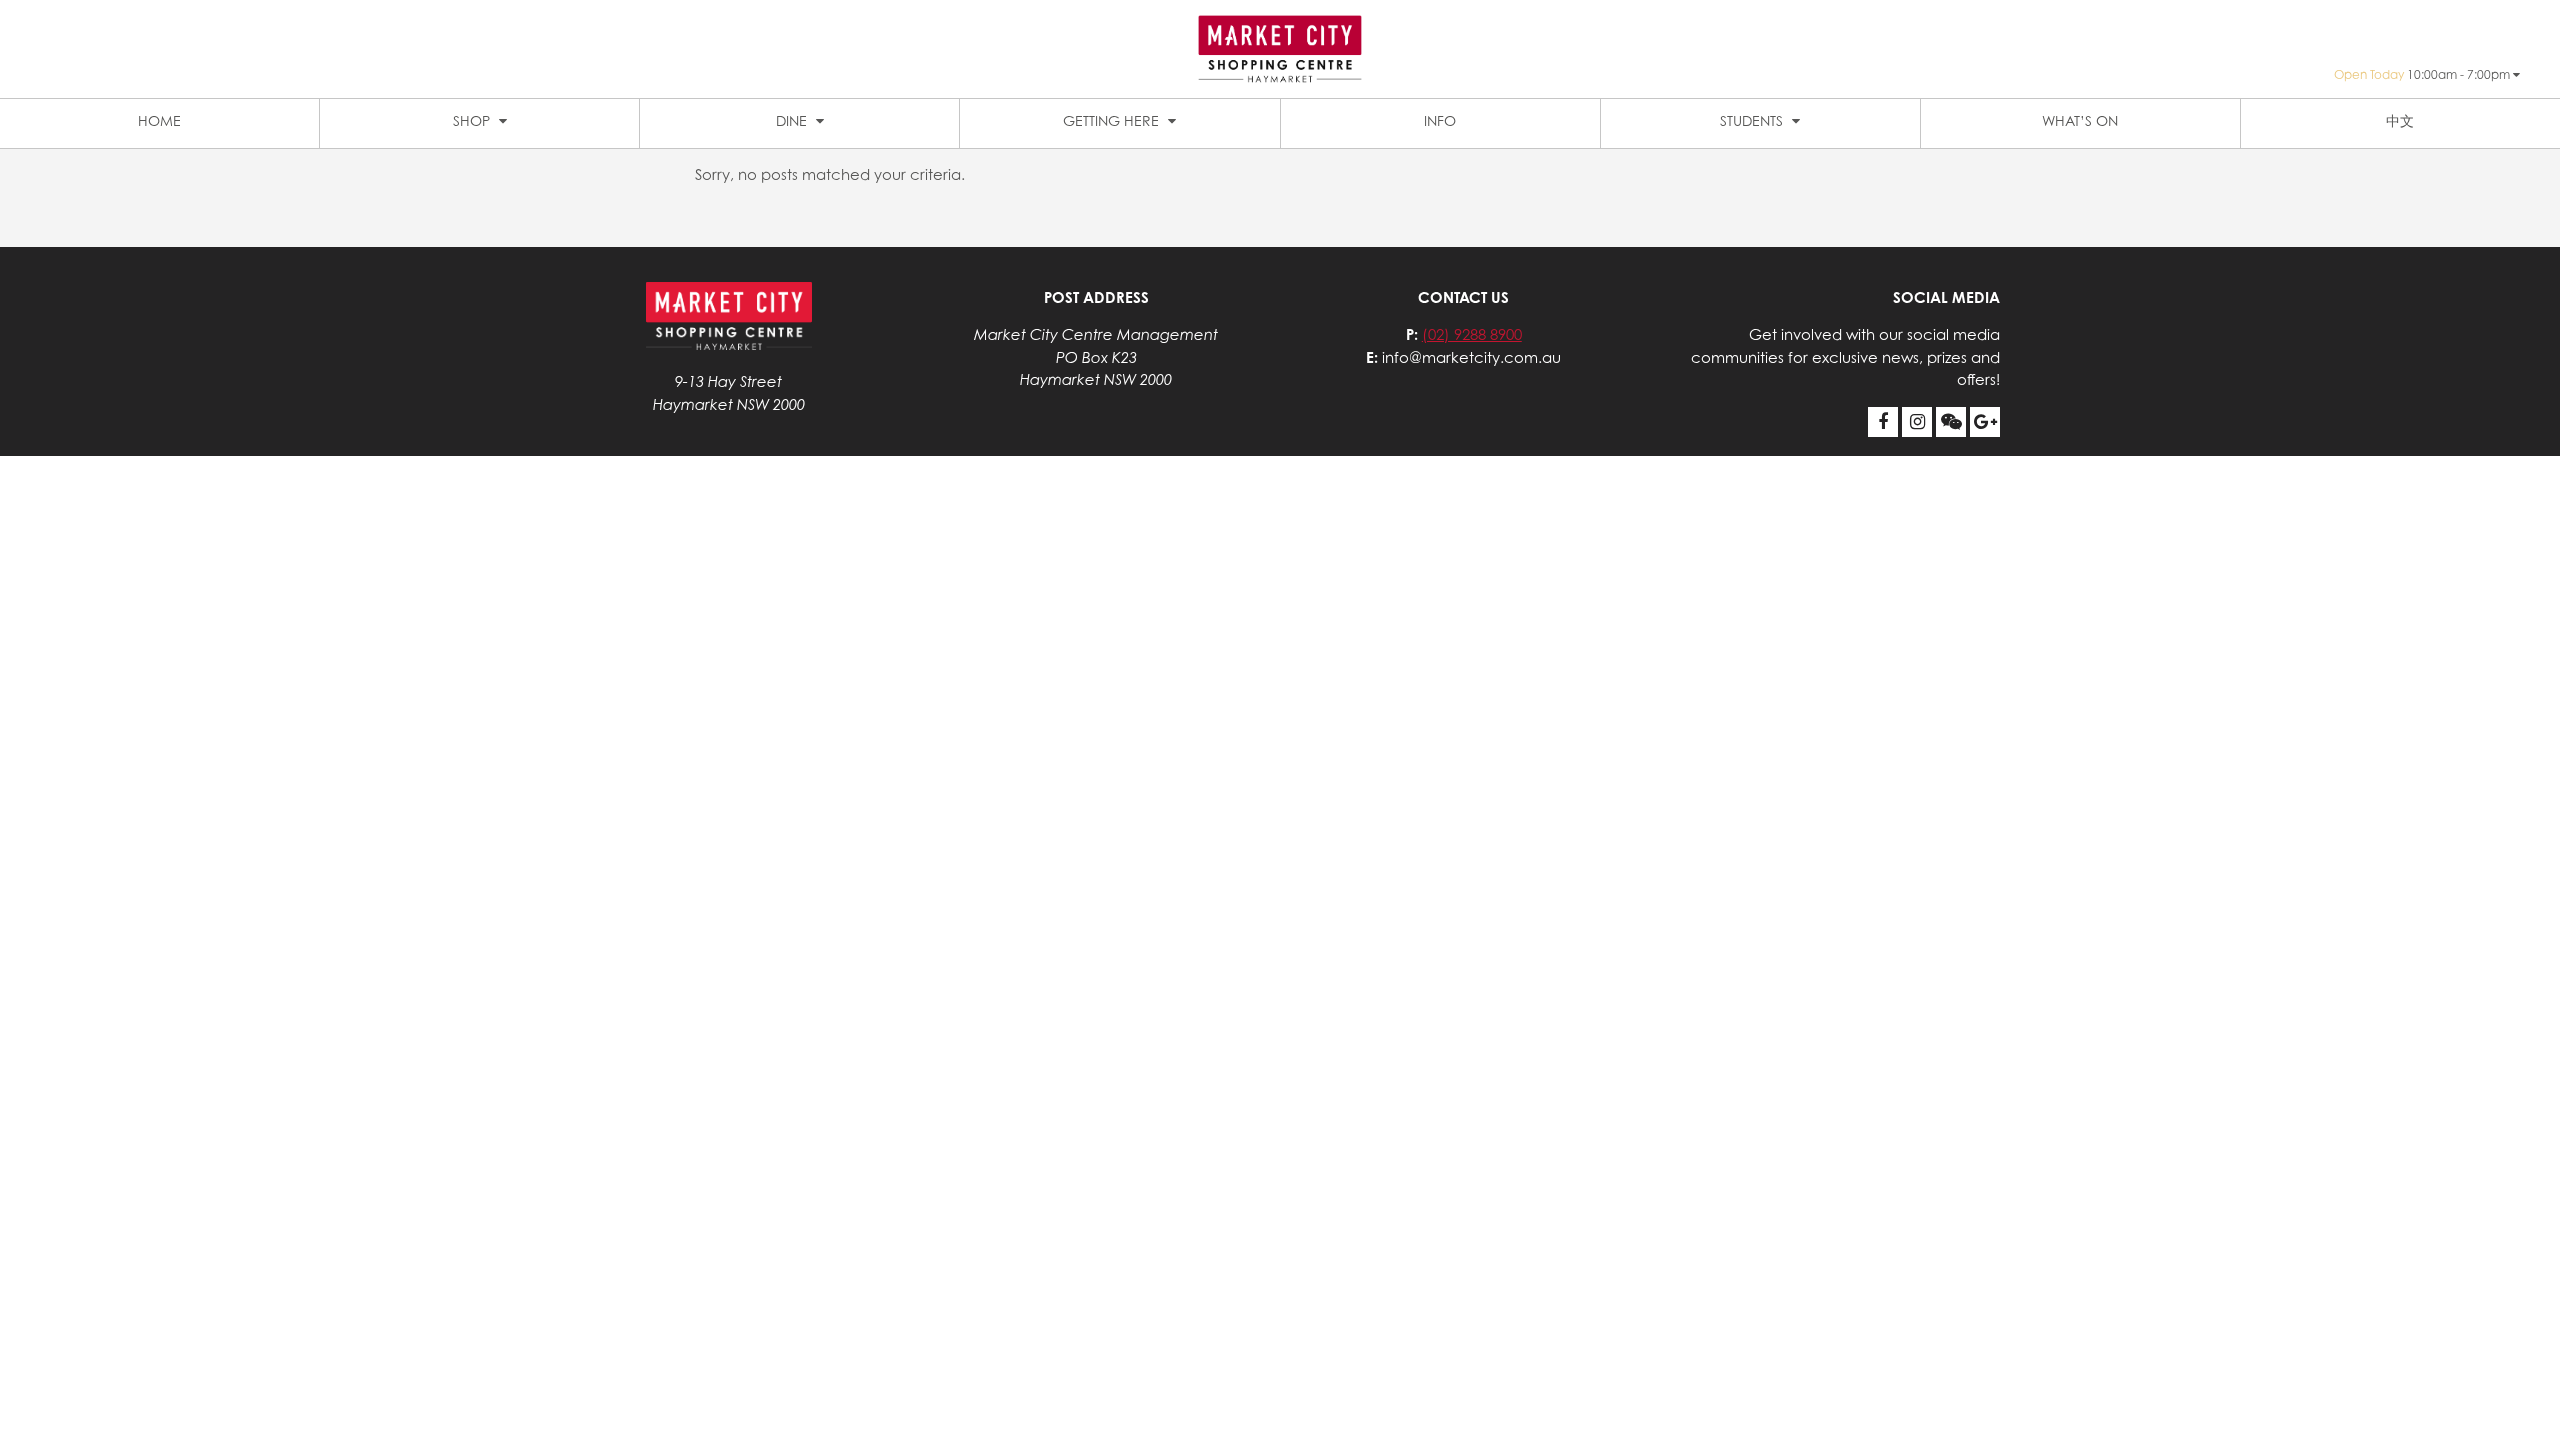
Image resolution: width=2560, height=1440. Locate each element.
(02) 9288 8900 (1472, 334)
